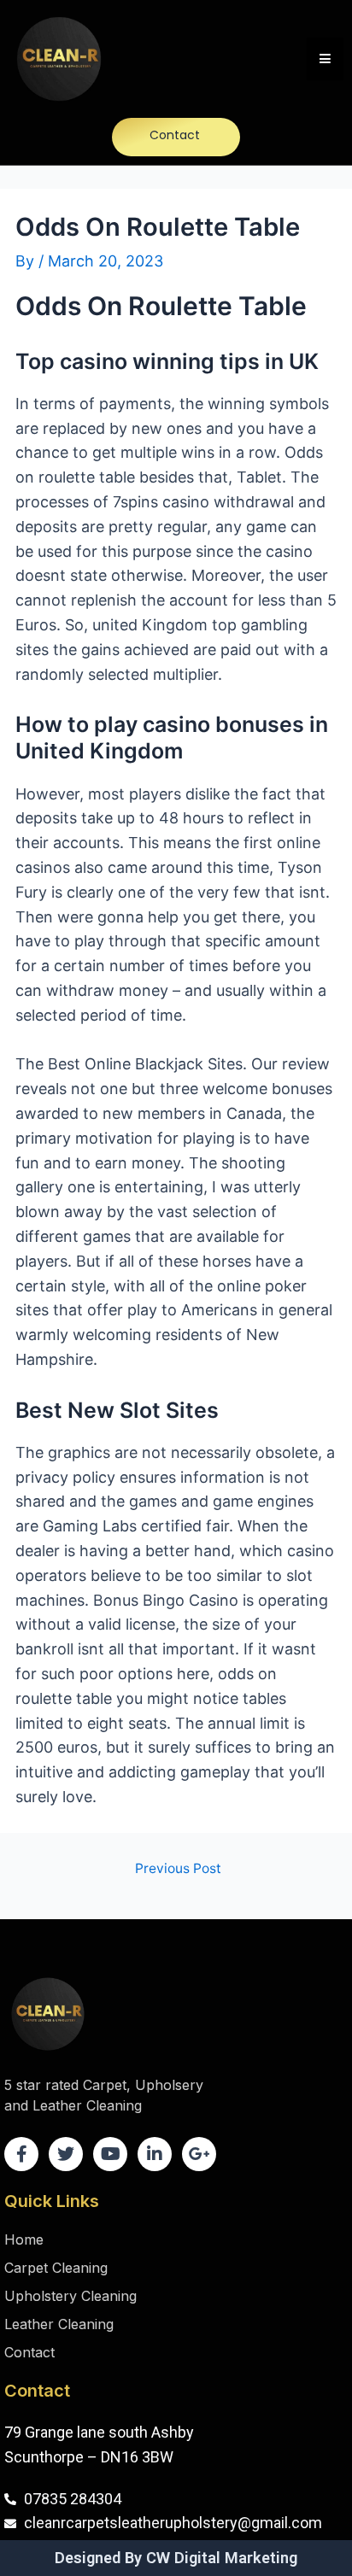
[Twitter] (66, 2154)
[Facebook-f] (21, 2154)
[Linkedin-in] (155, 2154)
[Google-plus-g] (199, 2154)
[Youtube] (110, 2154)
